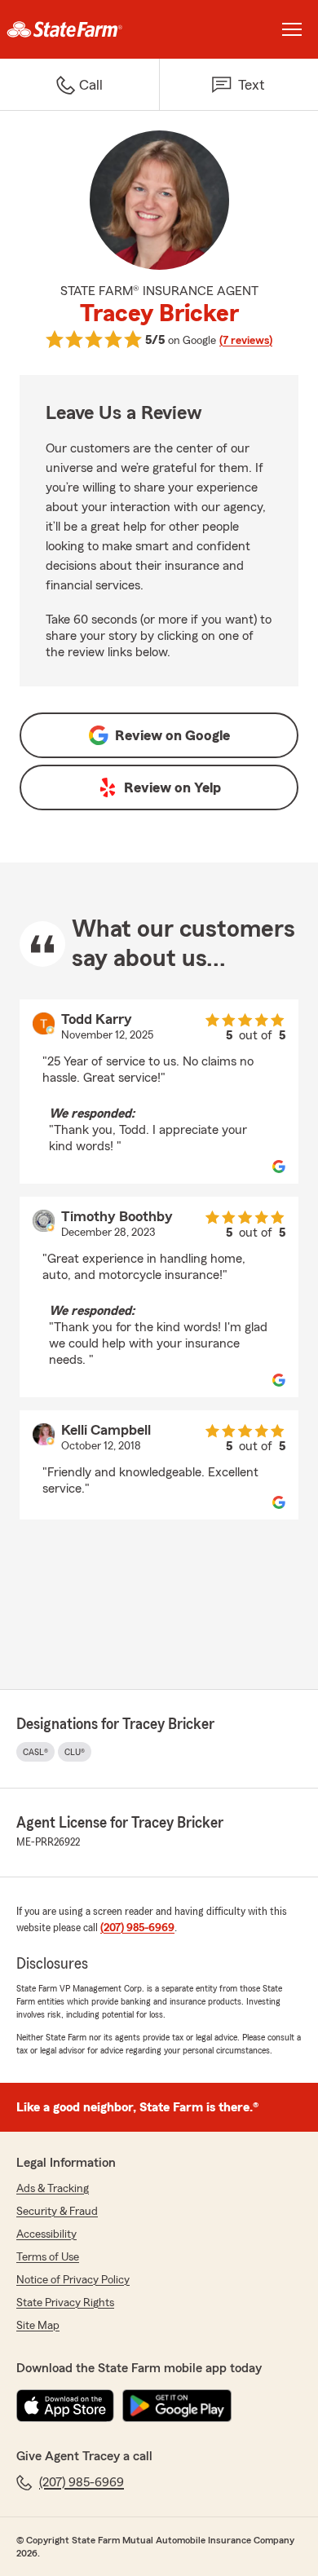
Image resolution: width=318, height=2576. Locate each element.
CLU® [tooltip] (75, 1752)
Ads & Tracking (53, 2189)
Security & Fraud (57, 2212)
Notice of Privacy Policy (73, 2280)
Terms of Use (48, 2257)
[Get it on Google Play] (177, 2406)
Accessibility (46, 2234)
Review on (172, 735)
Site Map (38, 2326)
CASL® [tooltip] (35, 1752)
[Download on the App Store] (65, 2406)
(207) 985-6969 (137, 1928)
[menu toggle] (292, 29)
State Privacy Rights (65, 2303)
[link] (79, 29)
